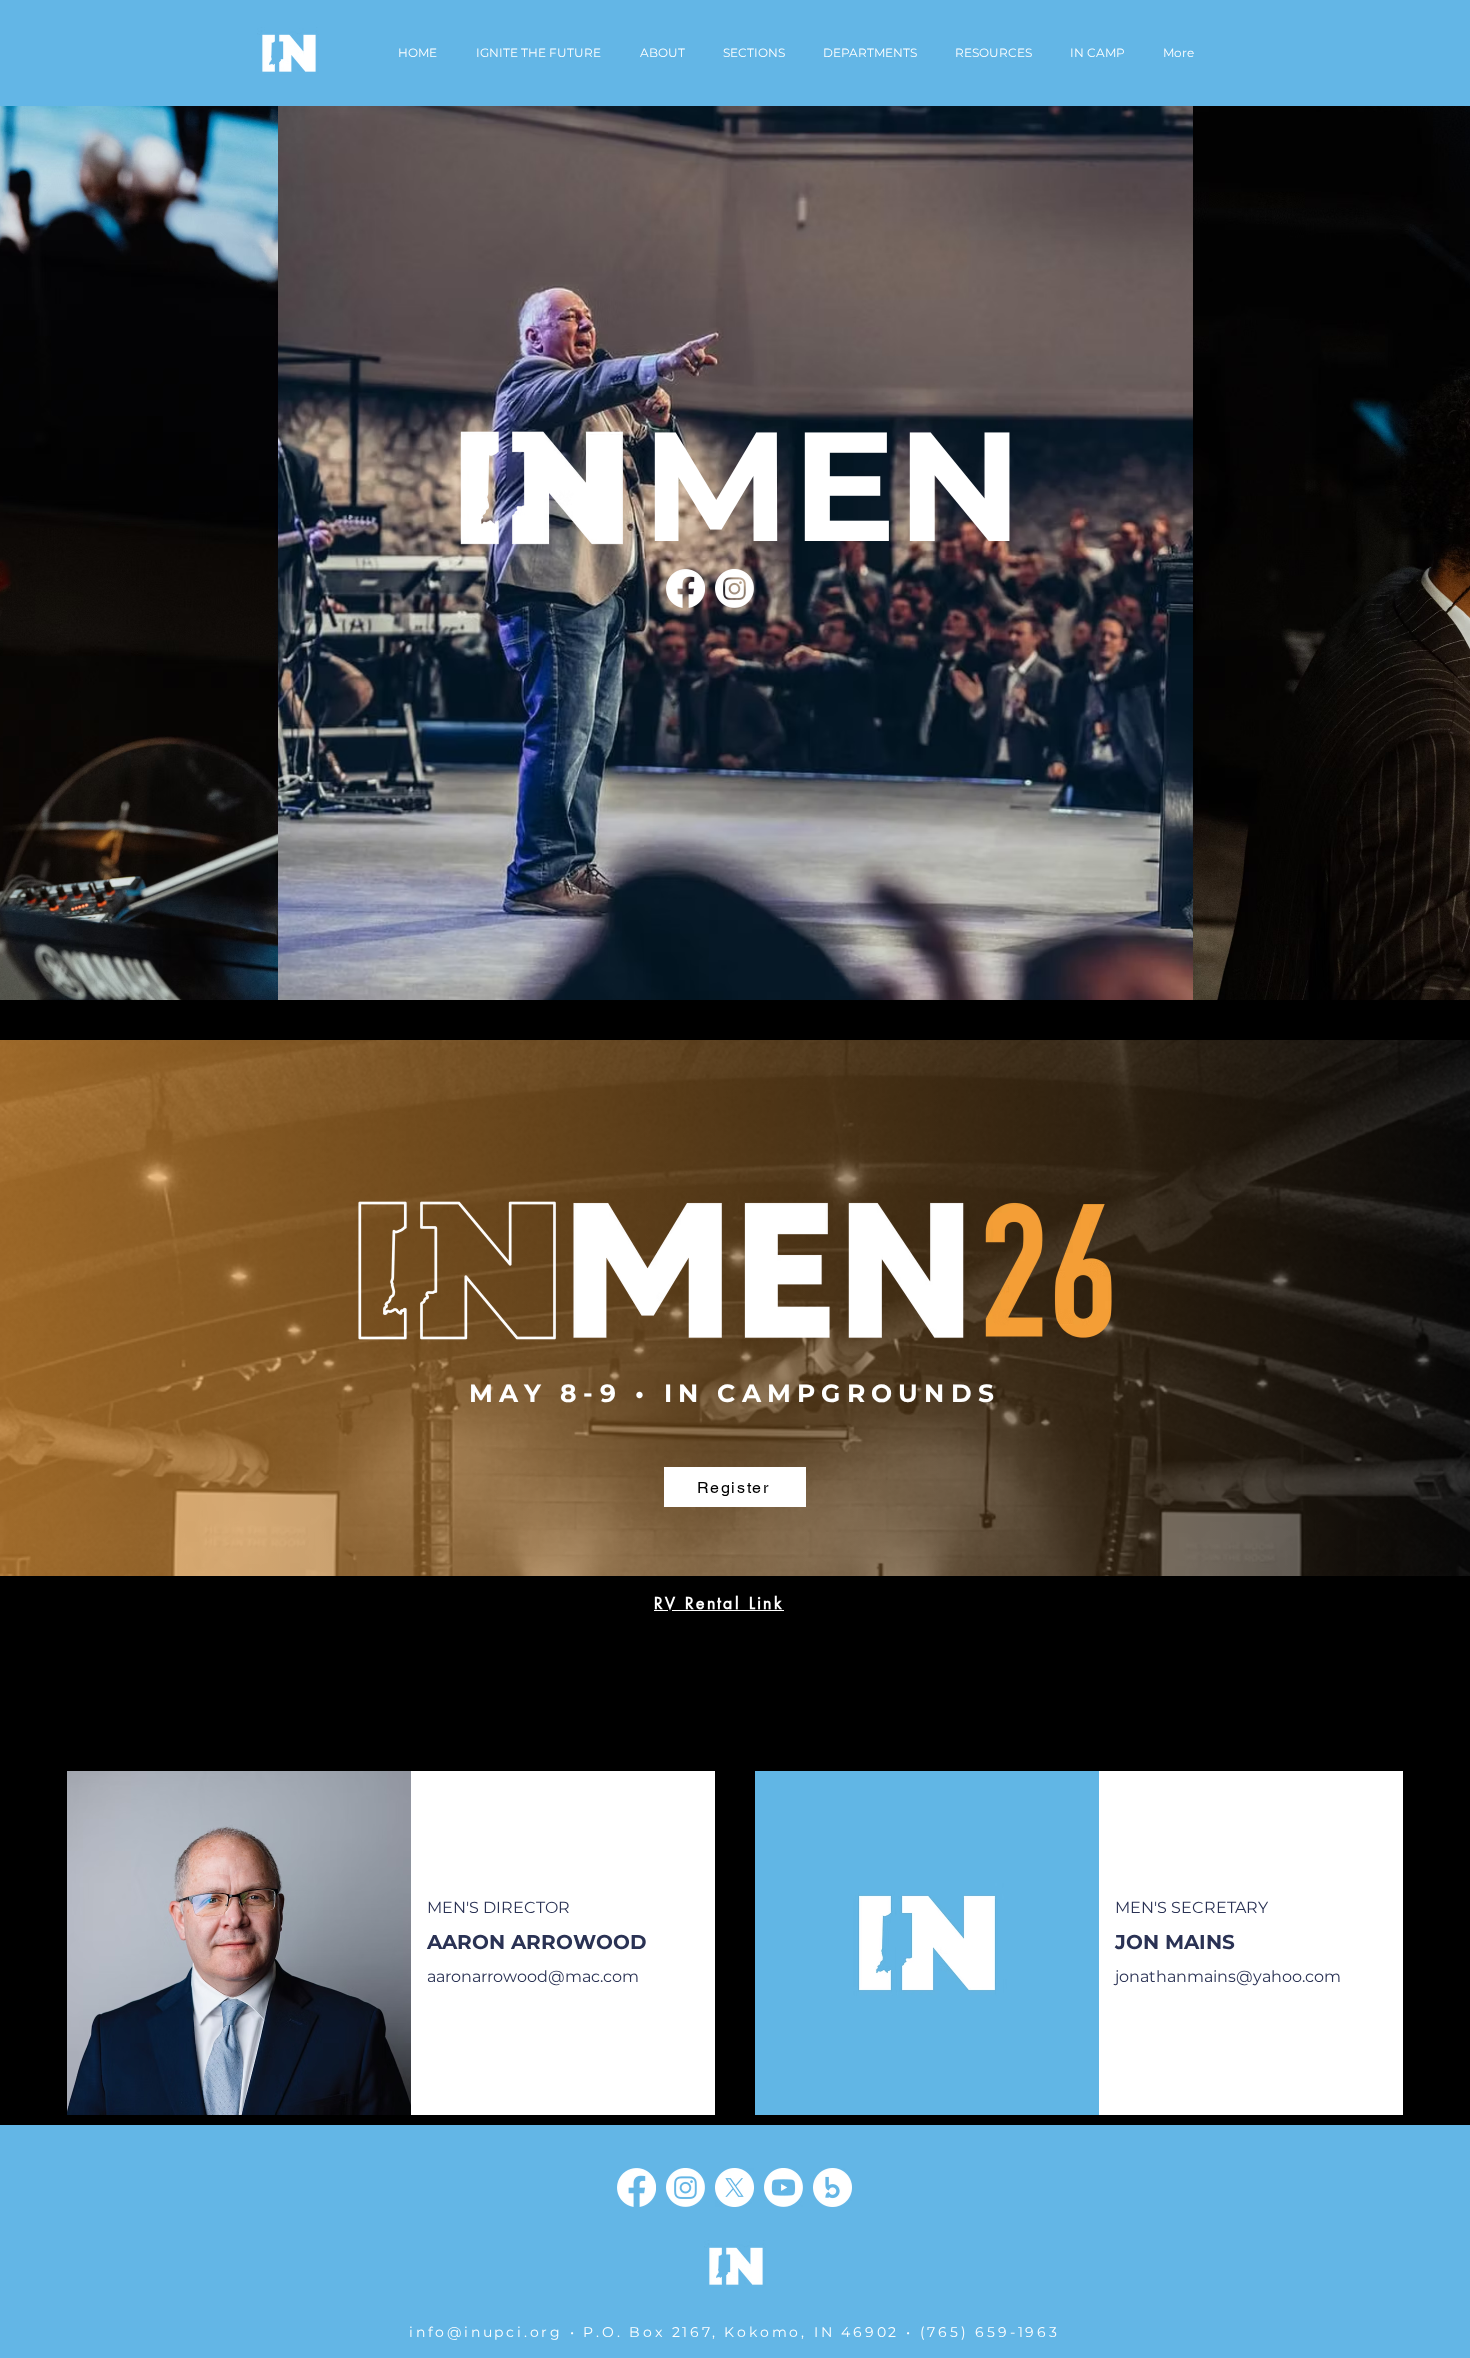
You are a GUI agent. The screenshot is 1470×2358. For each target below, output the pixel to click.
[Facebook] (685, 588)
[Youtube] (783, 2187)
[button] (870, 53)
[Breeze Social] (832, 2187)
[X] (734, 2187)
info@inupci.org (486, 2332)
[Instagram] (734, 588)
